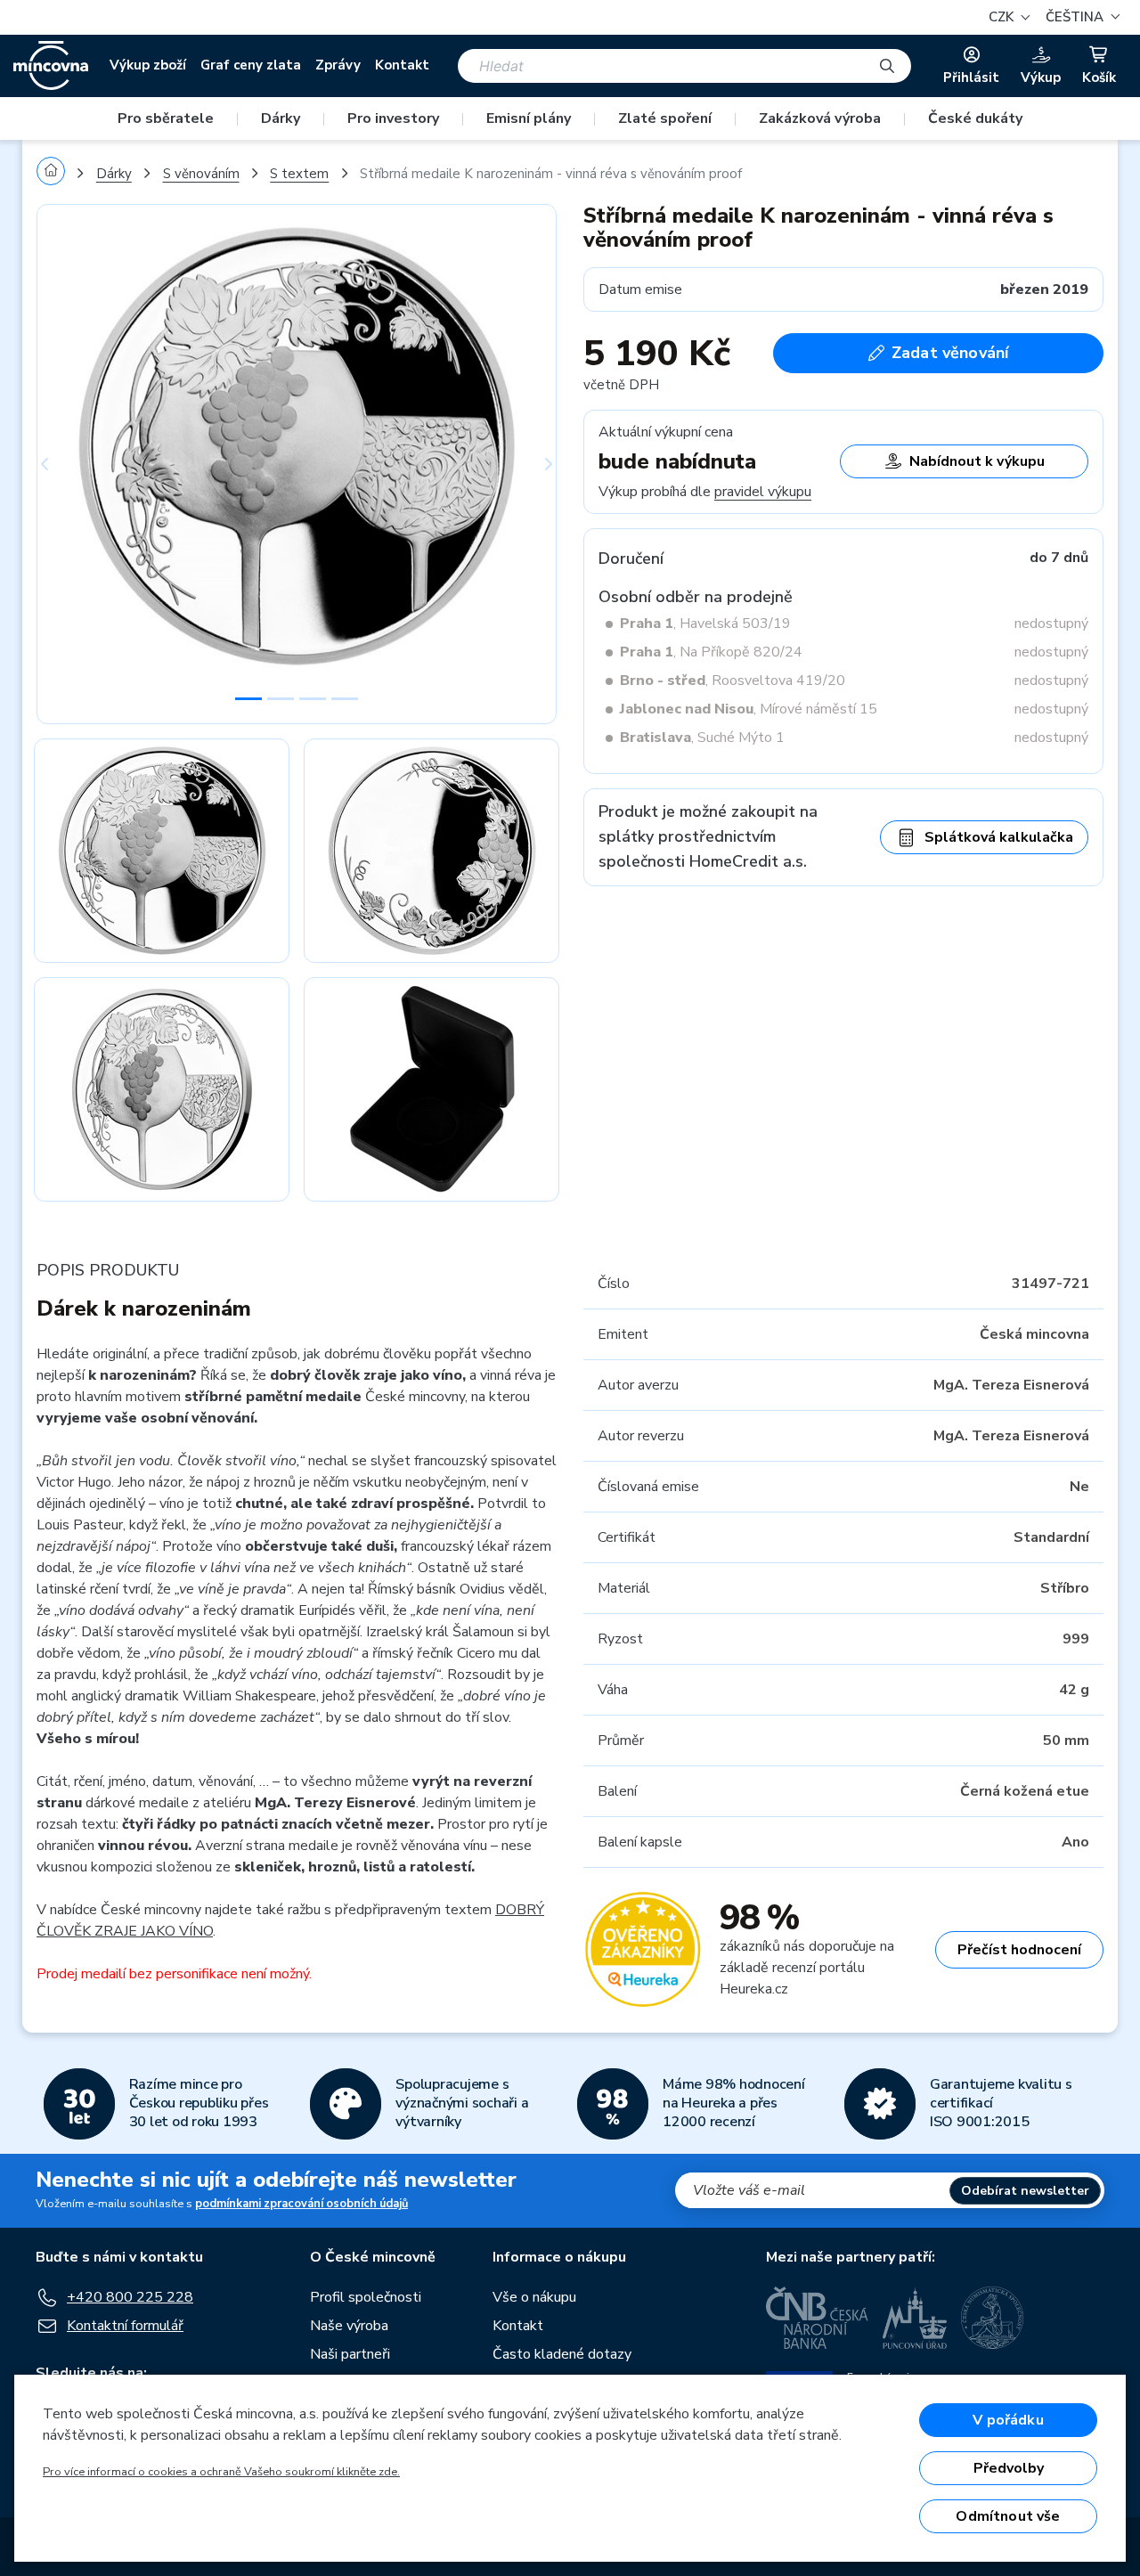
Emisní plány (529, 118)
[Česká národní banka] (817, 2318)
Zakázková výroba (820, 118)
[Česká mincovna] (51, 66)
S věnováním (201, 174)
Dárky (281, 118)
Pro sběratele (166, 118)
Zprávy (338, 65)
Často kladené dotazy (562, 2354)
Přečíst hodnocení (1019, 1950)
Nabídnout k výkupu (977, 461)
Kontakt (402, 65)
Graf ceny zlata (251, 65)
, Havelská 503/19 (705, 624)
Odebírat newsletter (1025, 2191)
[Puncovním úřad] (915, 2318)
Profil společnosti (366, 2297)
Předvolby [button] (1009, 2468)
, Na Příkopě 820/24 (711, 652)
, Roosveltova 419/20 (733, 681)
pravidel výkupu (763, 492)
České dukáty (975, 118)
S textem (299, 174)
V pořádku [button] (1008, 2420)
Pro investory (393, 118)
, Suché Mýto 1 (702, 738)
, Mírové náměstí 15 (749, 709)
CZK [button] (1003, 17)
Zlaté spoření (665, 118)
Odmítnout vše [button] (1008, 2516)
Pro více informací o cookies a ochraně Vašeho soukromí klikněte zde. (221, 2472)
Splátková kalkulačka (999, 837)
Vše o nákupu (534, 2297)
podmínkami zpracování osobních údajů (301, 2204)
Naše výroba (349, 2326)
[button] (1080, 17)
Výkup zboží (148, 65)
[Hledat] (887, 66)
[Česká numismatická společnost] (993, 2318)
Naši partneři (350, 2354)
